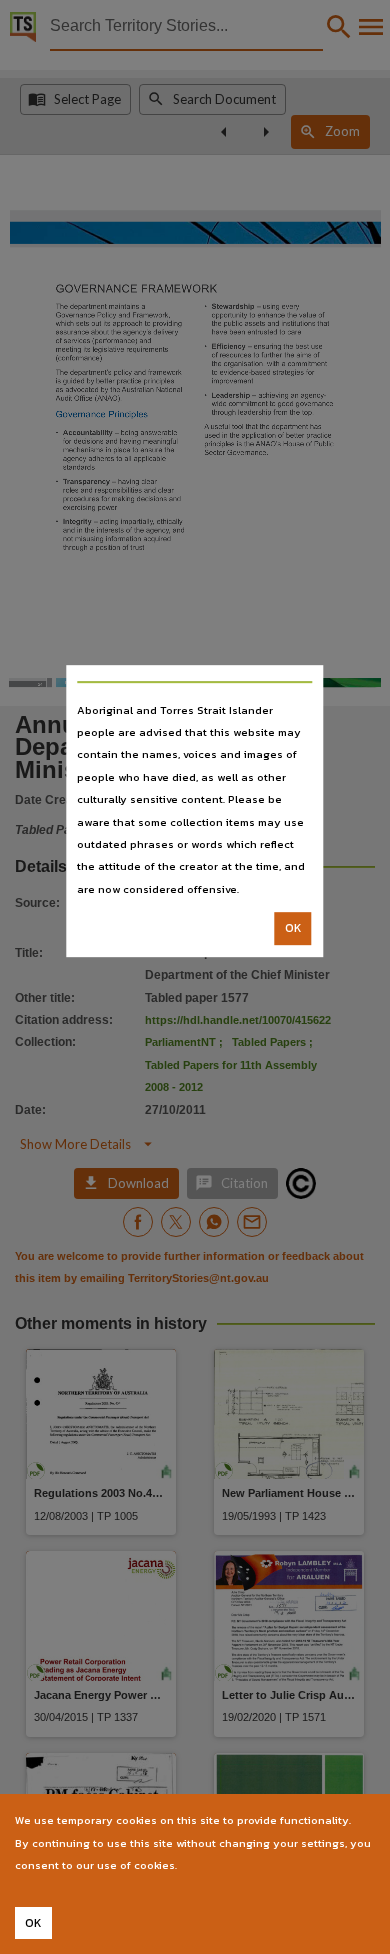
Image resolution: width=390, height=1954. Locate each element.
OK (293, 928)
